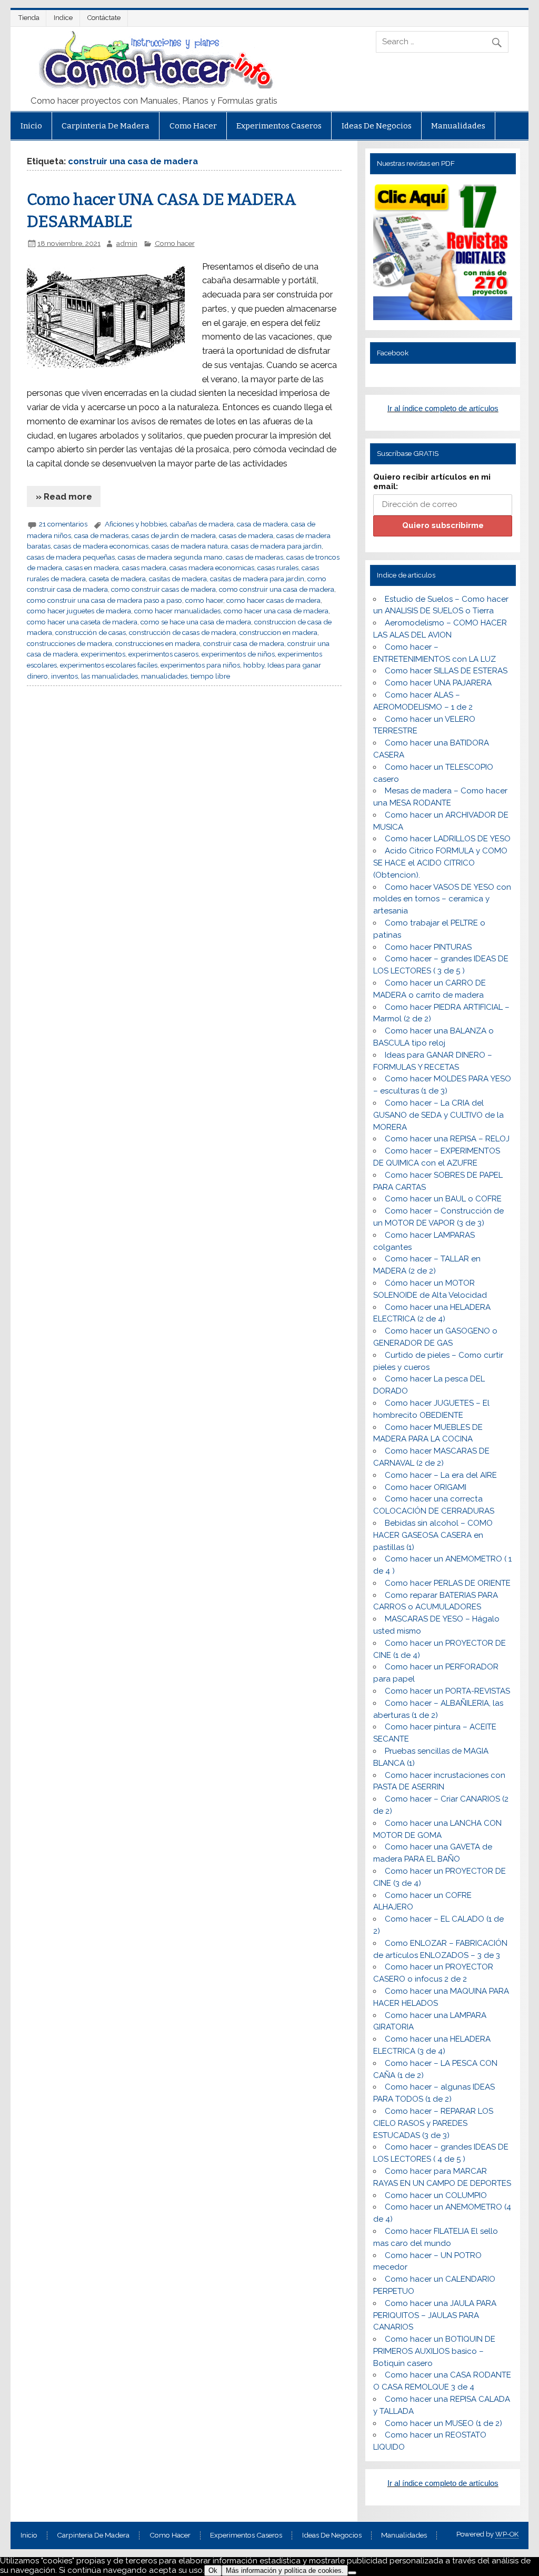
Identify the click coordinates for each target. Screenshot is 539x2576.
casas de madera (246, 535)
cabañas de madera (202, 524)
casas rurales (278, 568)
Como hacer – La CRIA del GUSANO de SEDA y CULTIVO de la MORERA (438, 1115)
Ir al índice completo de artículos (443, 408)
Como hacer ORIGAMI (426, 1487)
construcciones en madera (158, 643)
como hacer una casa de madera (276, 611)
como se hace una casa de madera (196, 622)
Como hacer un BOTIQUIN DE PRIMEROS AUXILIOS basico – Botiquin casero (434, 2351)
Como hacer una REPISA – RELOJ (447, 1139)
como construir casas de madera (163, 589)
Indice (63, 18)
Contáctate (104, 18)
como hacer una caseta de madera (82, 622)
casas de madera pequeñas (71, 557)
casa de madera (262, 524)
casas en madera (92, 568)
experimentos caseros (163, 654)
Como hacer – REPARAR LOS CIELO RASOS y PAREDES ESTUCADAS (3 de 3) (433, 2123)
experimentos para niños (200, 665)
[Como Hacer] (154, 86)
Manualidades (458, 126)
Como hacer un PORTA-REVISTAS (447, 1691)
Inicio (31, 126)
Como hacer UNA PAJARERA (438, 683)
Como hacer (193, 126)
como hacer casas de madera (273, 600)
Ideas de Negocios (377, 126)
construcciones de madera (69, 643)
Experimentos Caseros (279, 126)
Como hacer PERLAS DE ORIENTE (448, 1583)
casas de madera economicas (101, 546)
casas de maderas (254, 557)
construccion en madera (278, 632)
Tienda (29, 18)
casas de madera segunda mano (170, 557)
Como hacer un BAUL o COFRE (443, 1199)
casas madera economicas (212, 568)
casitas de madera (178, 579)
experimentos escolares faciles (109, 665)
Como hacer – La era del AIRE (441, 1475)
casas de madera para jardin (276, 546)
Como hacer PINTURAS (428, 947)
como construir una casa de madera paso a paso (104, 600)
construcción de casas (91, 632)
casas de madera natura (190, 546)
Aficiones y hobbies (136, 524)
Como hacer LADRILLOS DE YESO (448, 839)
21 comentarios (63, 524)
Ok (213, 2570)
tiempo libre (210, 676)
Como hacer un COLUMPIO (436, 2195)
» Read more (64, 496)
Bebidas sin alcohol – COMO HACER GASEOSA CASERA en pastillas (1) (433, 1535)
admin (127, 243)
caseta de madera (117, 579)
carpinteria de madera (106, 126)
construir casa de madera (244, 643)
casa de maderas (101, 535)
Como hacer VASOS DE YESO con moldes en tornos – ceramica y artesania (442, 899)
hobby (254, 665)
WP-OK (507, 2534)
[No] (352, 2573)
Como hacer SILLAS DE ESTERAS (446, 671)
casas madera (144, 568)
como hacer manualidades (177, 611)
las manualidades (109, 676)
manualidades (164, 676)
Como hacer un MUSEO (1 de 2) (443, 2423)
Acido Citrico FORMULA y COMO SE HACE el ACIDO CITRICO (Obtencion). (440, 863)
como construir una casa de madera (277, 589)
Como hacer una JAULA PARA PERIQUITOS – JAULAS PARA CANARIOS (435, 2315)
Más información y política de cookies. (285, 2570)
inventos (64, 676)
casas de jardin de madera (174, 535)
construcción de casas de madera (183, 632)
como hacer (204, 600)
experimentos (103, 654)
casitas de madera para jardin (257, 579)
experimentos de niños (238, 654)
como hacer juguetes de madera (79, 611)
